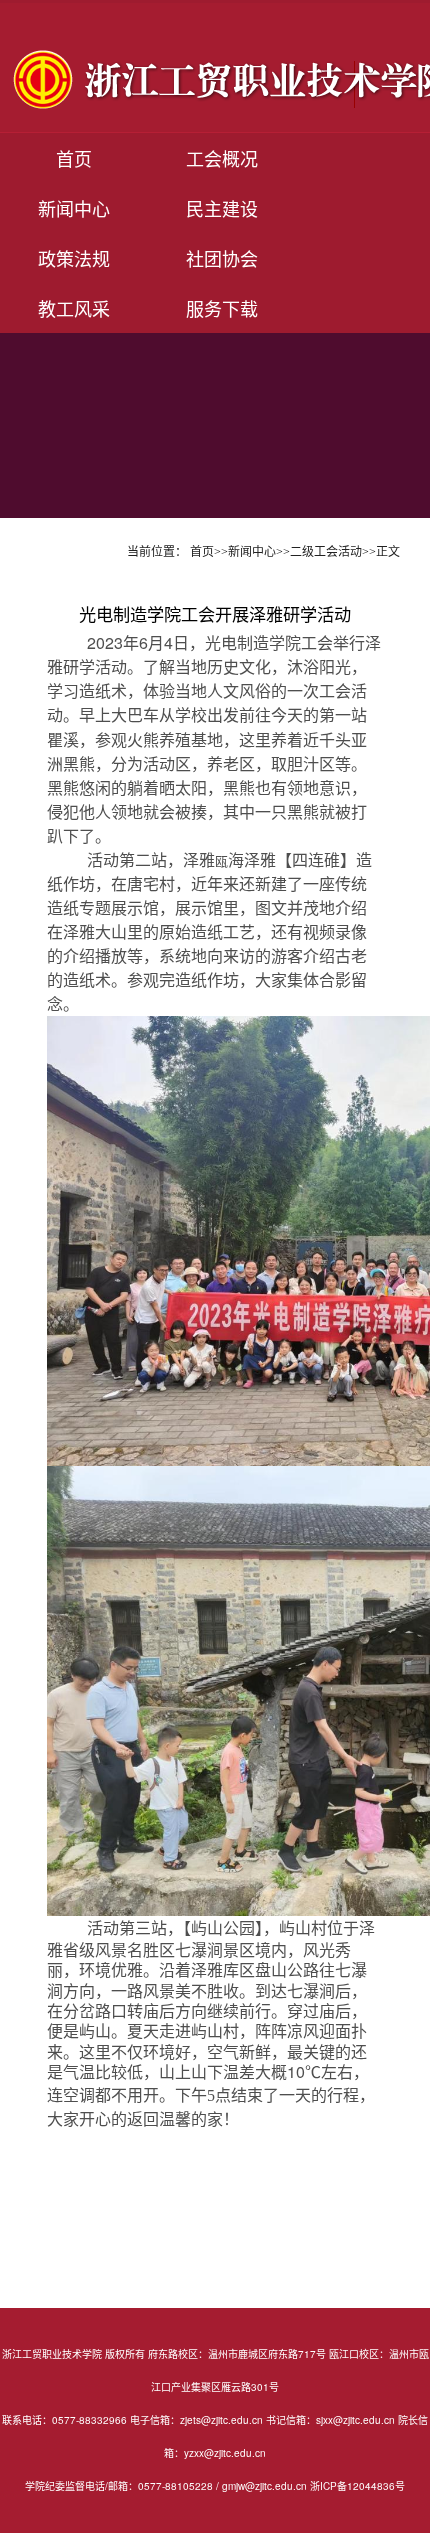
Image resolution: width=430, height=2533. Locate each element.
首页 (74, 158)
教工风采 (74, 308)
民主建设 (222, 208)
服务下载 (222, 308)
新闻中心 (74, 208)
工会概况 (222, 158)
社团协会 (222, 258)
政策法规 (74, 258)
